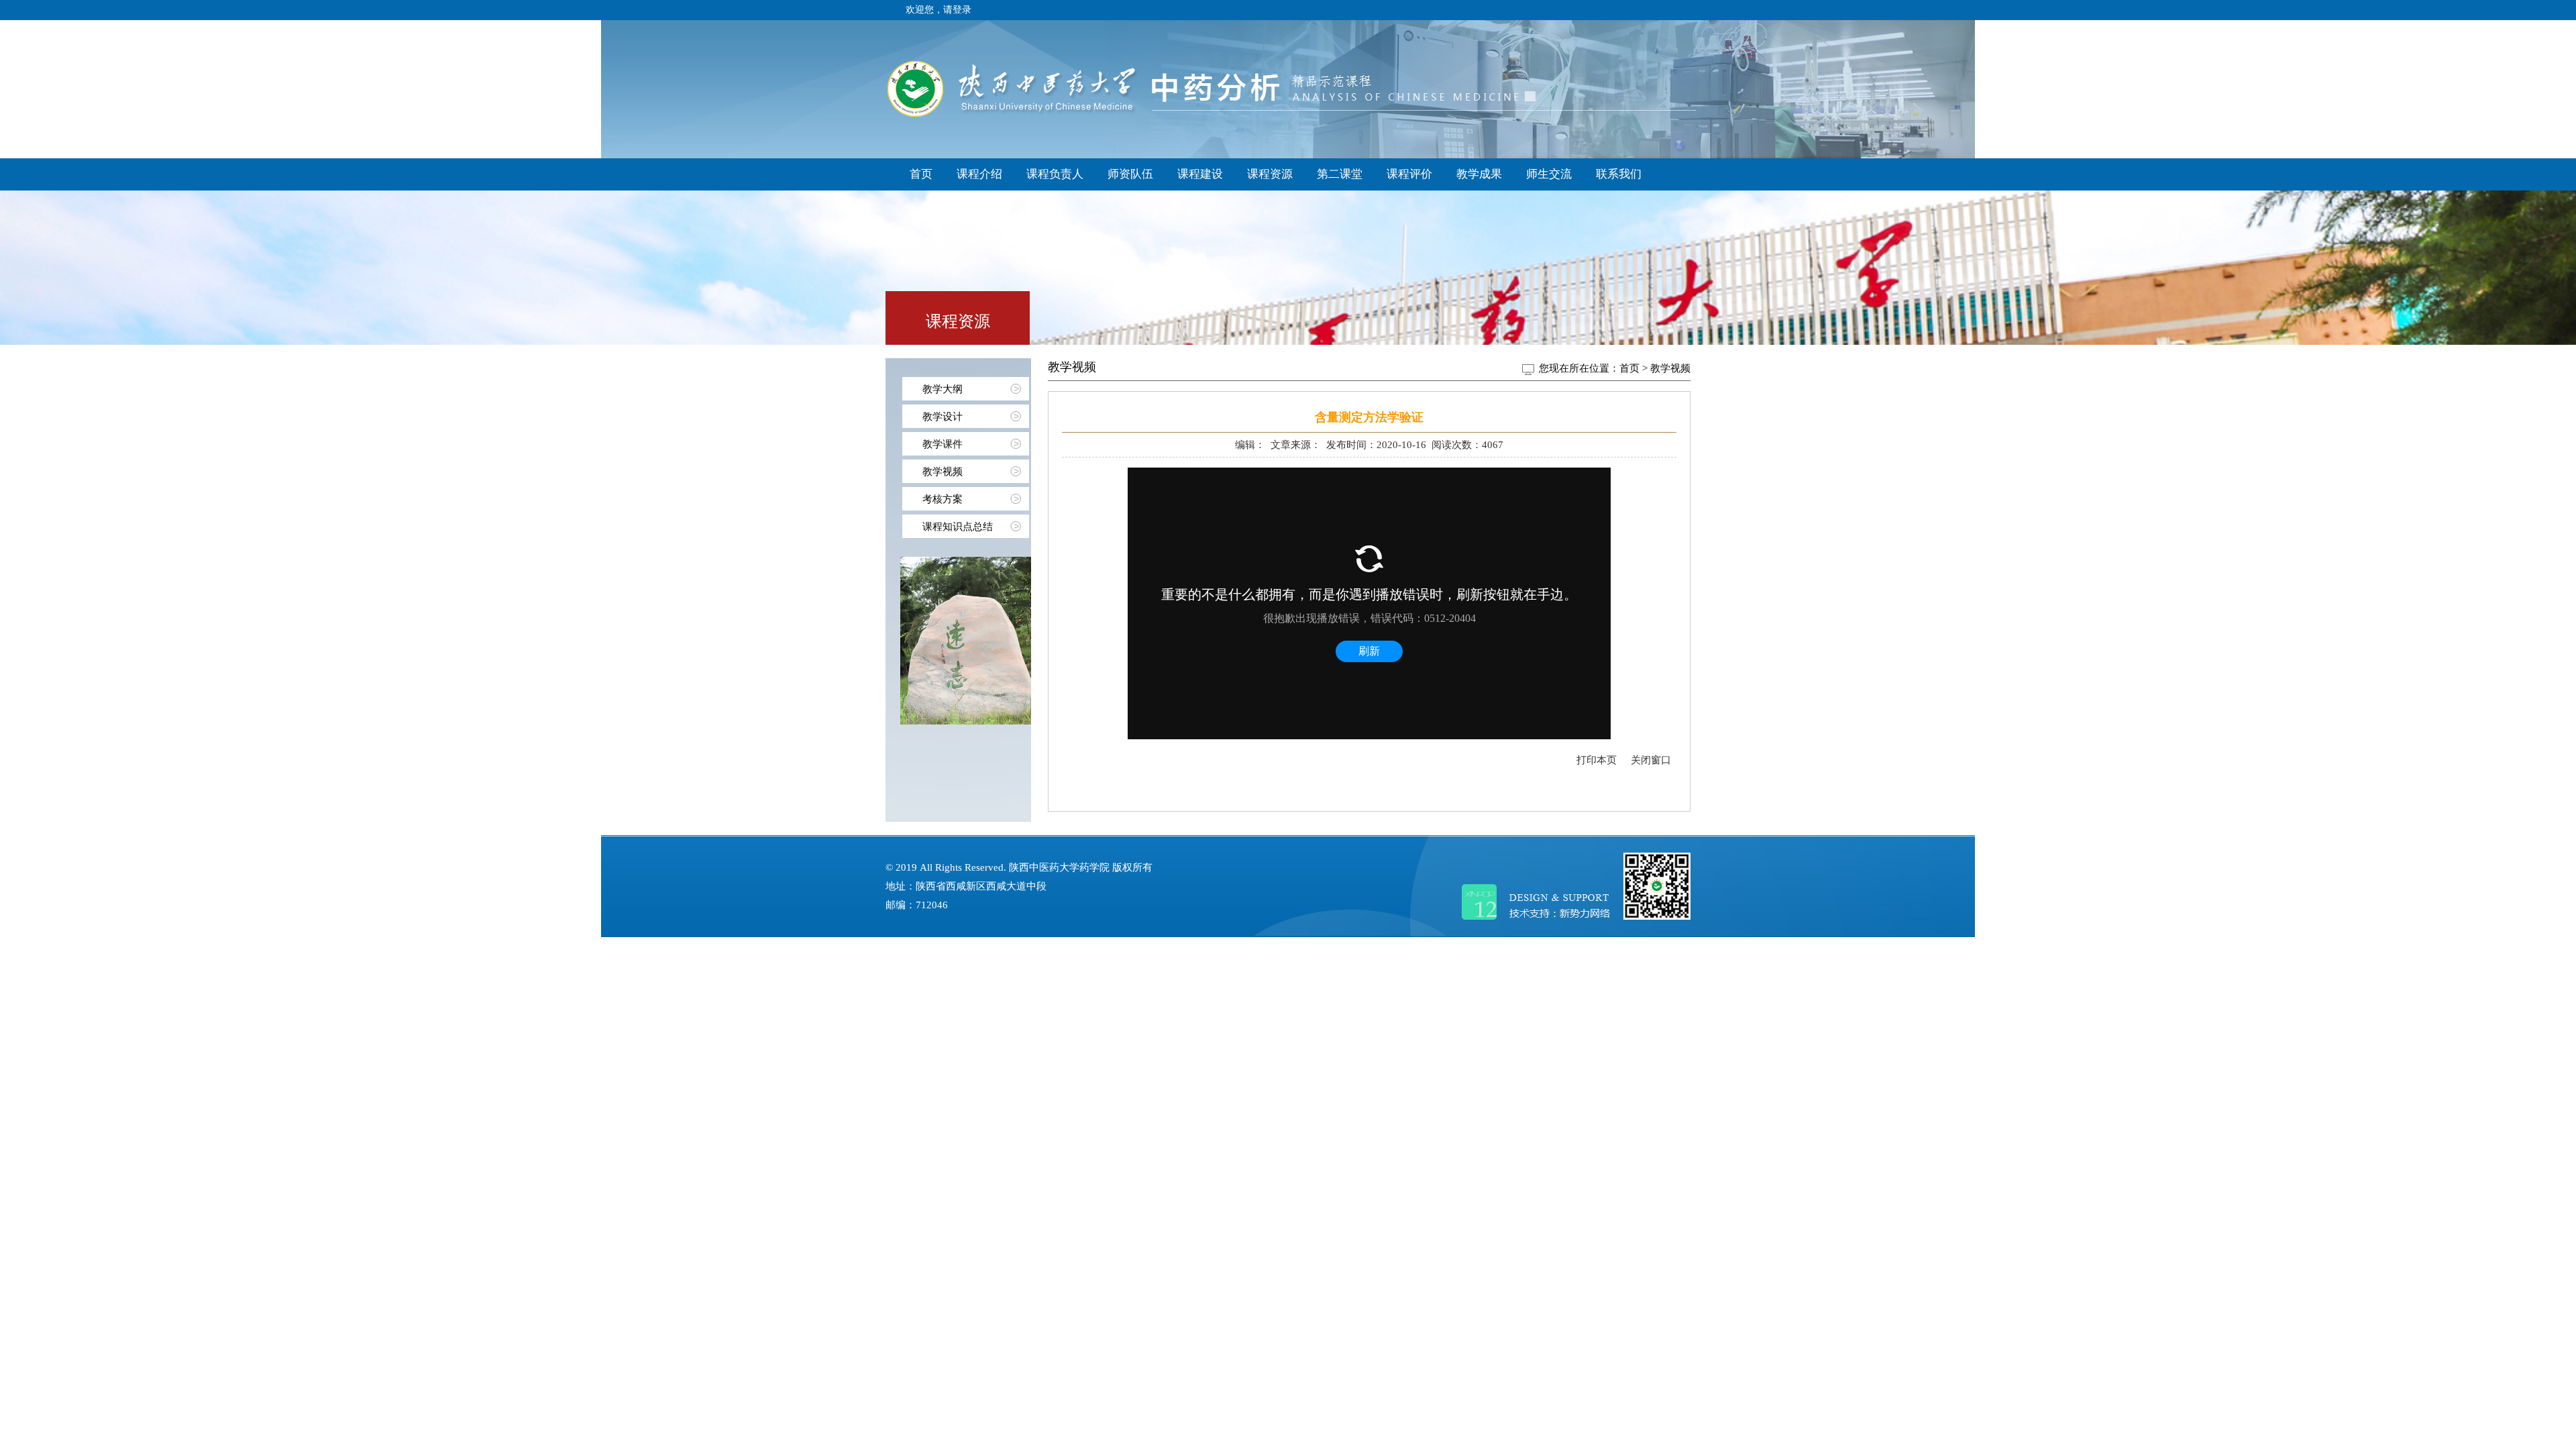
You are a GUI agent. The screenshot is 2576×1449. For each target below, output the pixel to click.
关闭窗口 (1651, 760)
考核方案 (943, 499)
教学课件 (943, 444)
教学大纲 (943, 389)
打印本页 (1597, 760)
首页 (1629, 368)
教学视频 (943, 472)
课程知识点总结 (958, 527)
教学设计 (943, 417)
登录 (962, 10)
